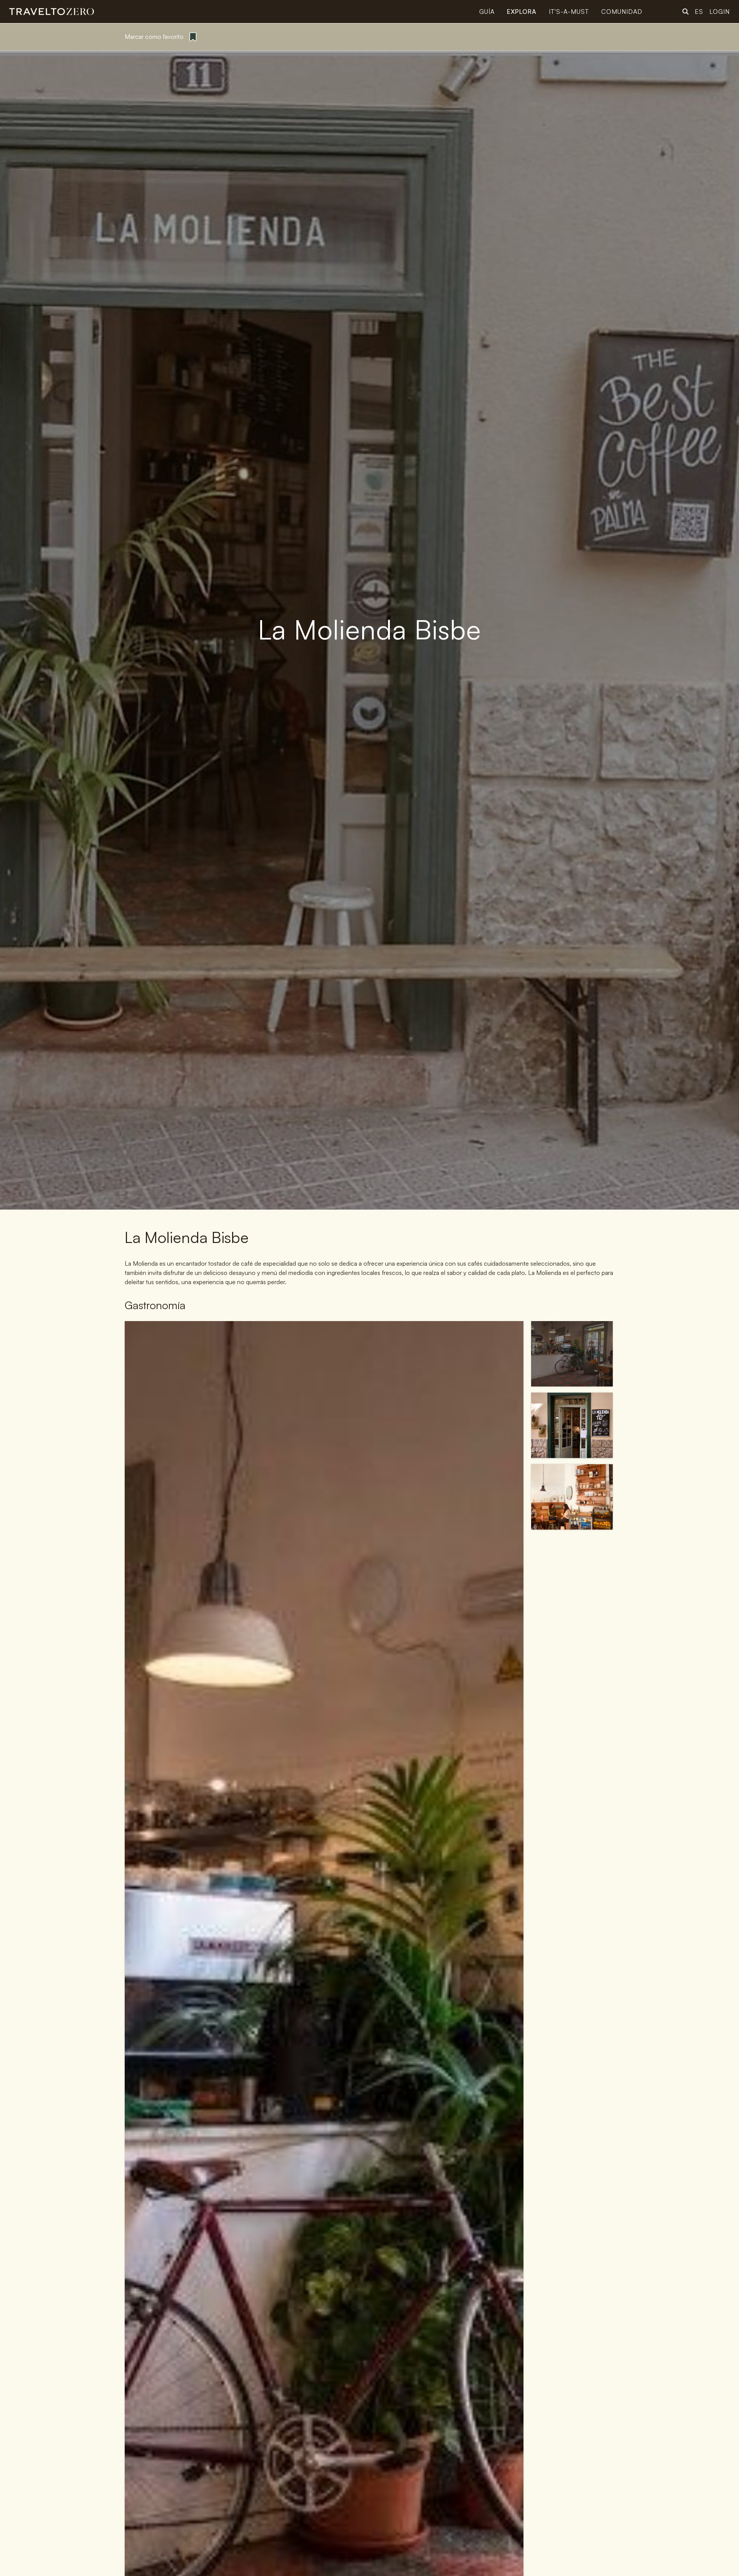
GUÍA (487, 12)
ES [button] (699, 12)
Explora (522, 12)
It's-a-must (569, 12)
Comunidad (622, 12)
